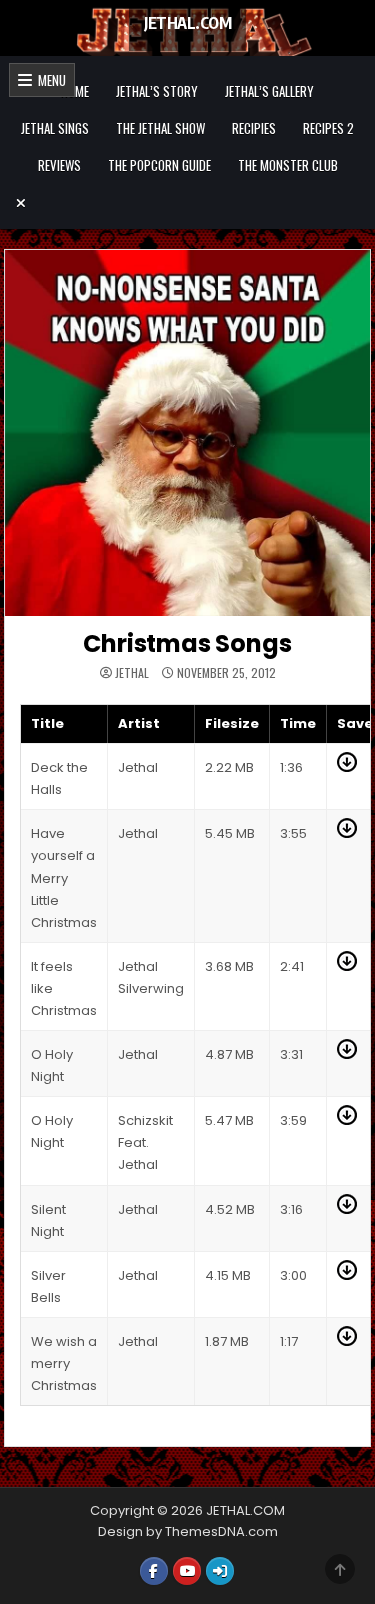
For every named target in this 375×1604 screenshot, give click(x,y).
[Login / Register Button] (220, 1571)
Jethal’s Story (157, 91)
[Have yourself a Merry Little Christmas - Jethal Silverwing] (347, 833)
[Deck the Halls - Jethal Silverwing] (347, 767)
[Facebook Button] (154, 1571)
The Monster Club (288, 165)
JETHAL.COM (187, 23)
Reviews (59, 165)
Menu (49, 80)
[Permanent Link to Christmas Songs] (188, 433)
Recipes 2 (328, 128)
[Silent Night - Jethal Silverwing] (347, 1209)
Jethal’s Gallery (269, 91)
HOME (75, 91)
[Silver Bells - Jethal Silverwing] (347, 1275)
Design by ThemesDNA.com (188, 1531)
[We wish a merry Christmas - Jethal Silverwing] (347, 1341)
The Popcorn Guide (159, 165)
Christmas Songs (187, 643)
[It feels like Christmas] (347, 966)
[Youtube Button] (187, 1571)
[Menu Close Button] (188, 203)
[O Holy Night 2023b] (347, 1120)
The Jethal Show (160, 128)
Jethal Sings (55, 128)
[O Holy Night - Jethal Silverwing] (347, 1054)
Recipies (254, 128)
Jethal (132, 673)
